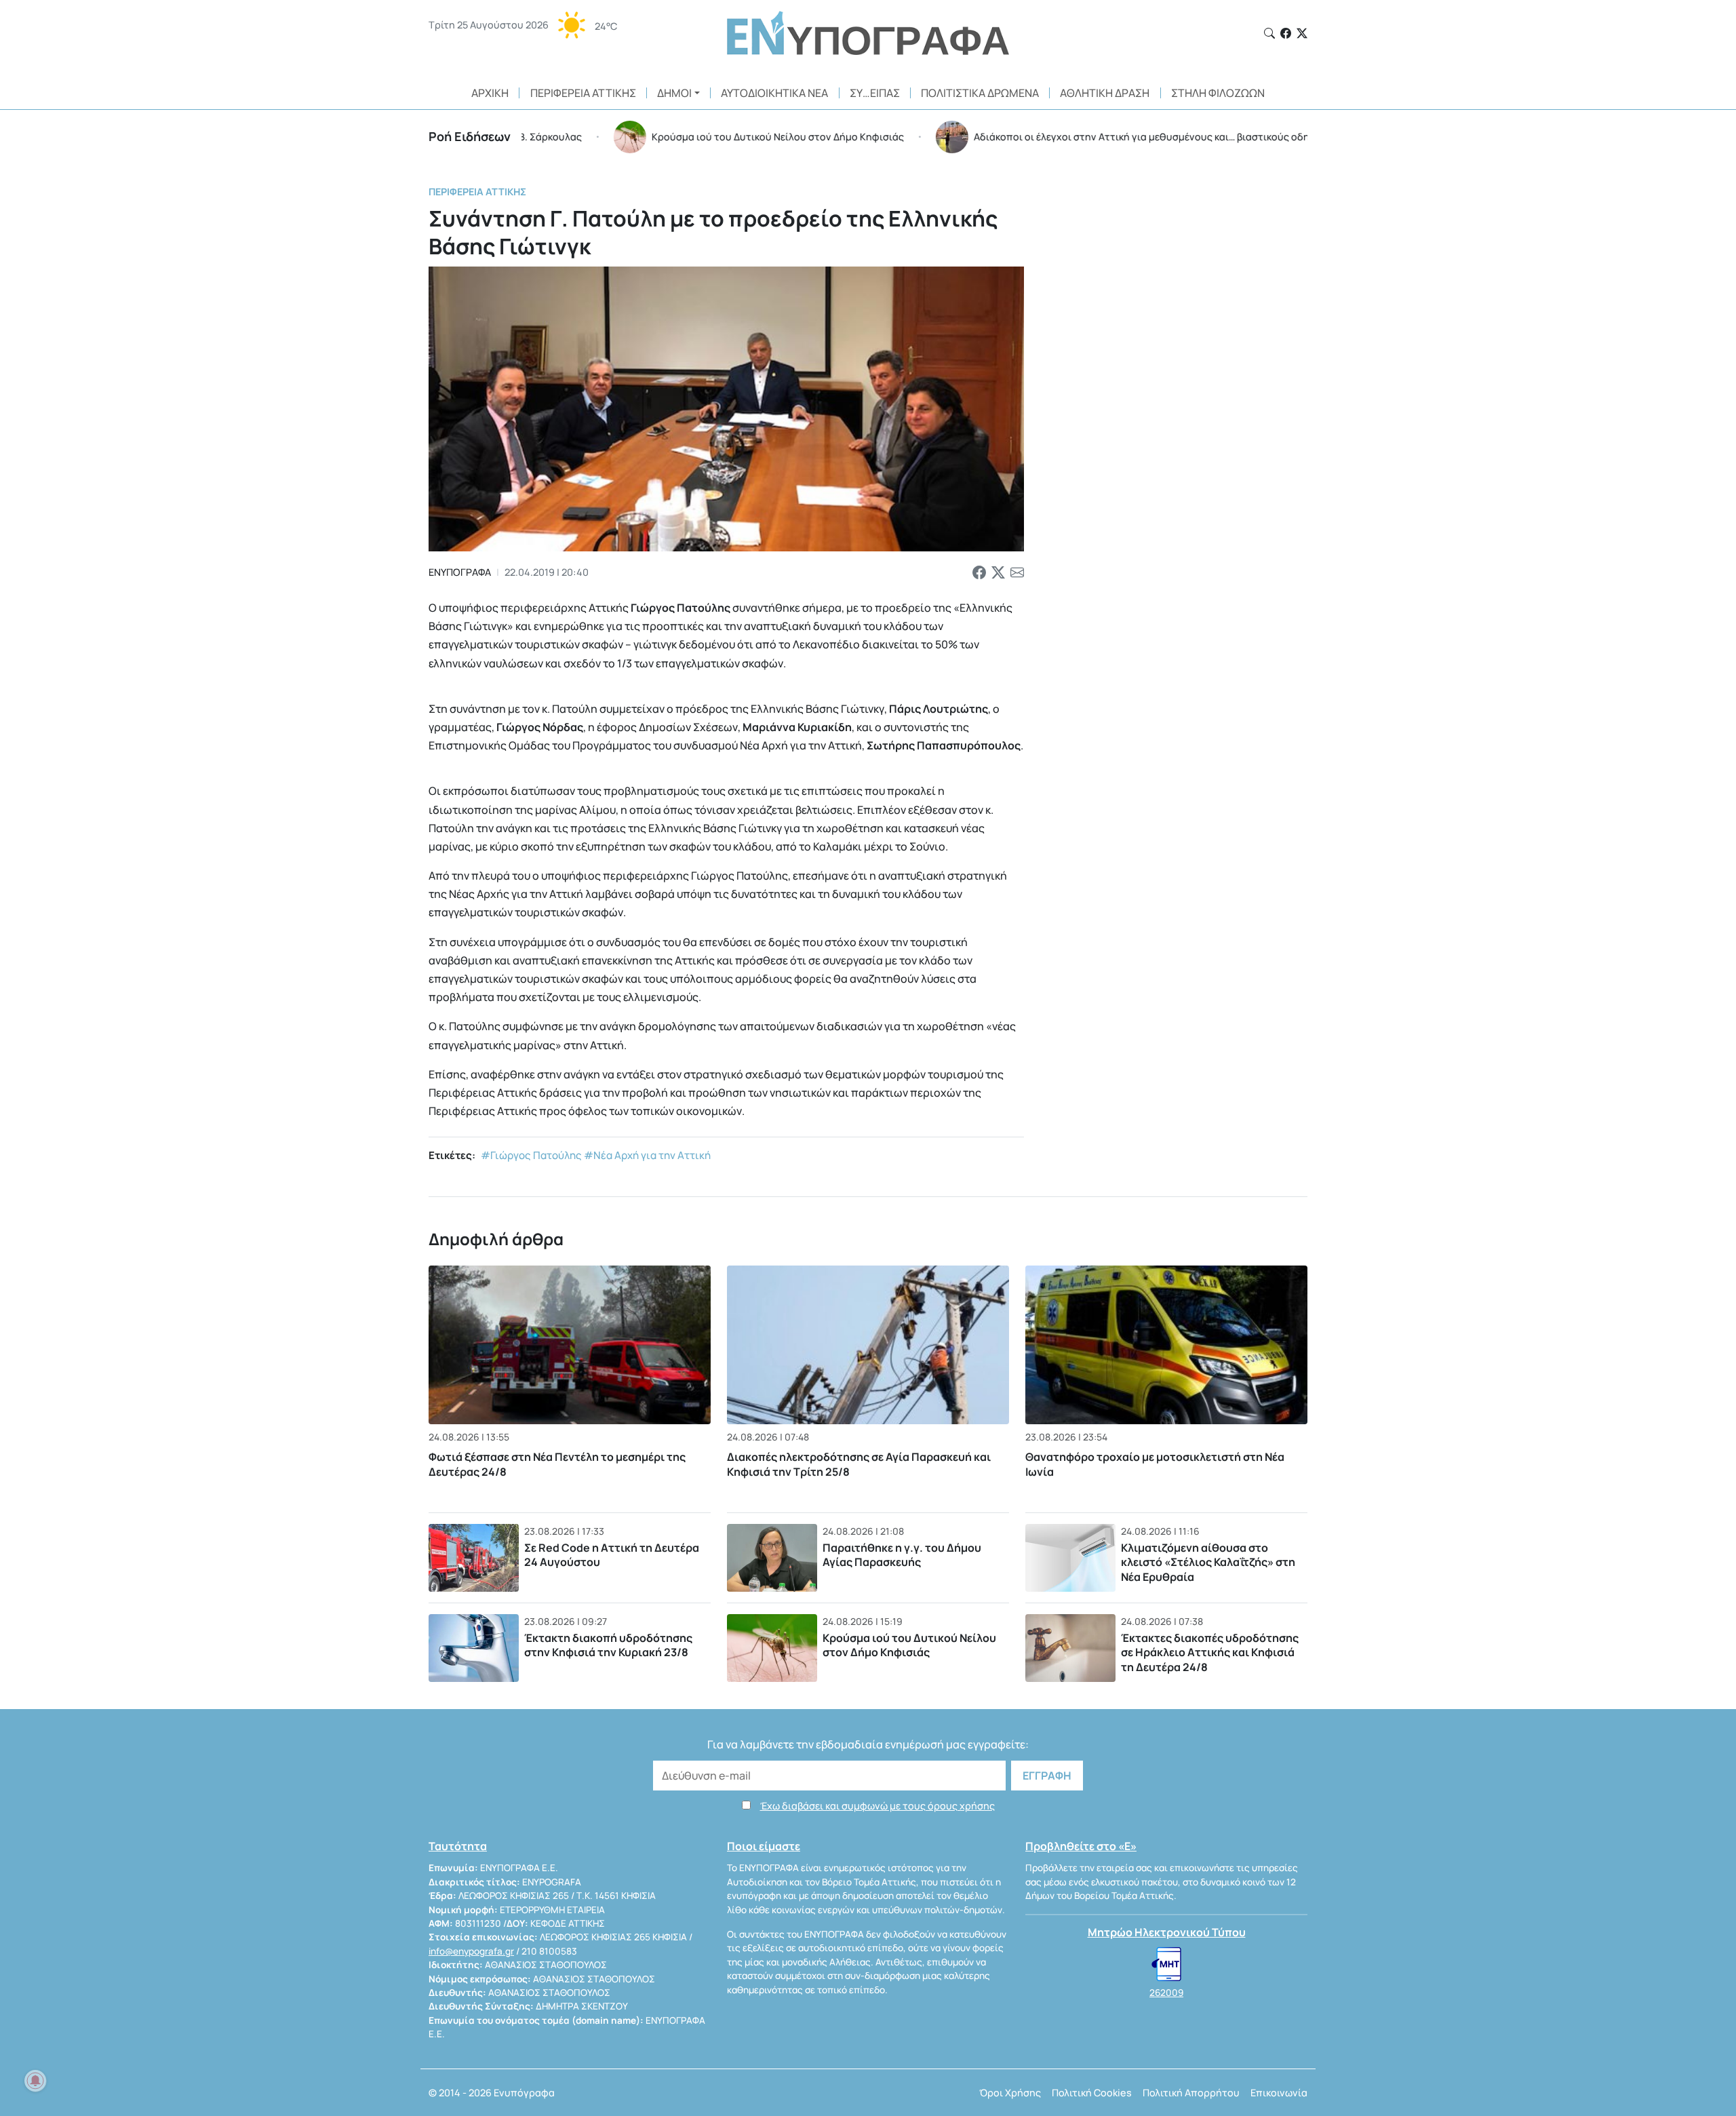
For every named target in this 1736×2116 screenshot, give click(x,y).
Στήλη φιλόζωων (1218, 93)
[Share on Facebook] (979, 572)
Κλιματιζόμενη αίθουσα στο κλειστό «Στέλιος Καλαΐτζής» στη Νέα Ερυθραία (1208, 1562)
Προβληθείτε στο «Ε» (1081, 1846)
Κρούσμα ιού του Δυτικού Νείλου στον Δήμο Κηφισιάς (909, 1645)
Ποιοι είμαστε (764, 1846)
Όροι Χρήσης (1010, 2093)
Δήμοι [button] (674, 93)
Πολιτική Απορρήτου (1191, 2093)
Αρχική (490, 93)
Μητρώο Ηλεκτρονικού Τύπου (1167, 1932)
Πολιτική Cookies (1092, 2093)
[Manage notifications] (35, 2081)
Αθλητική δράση (1105, 93)
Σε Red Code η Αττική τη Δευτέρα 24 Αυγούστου (612, 1555)
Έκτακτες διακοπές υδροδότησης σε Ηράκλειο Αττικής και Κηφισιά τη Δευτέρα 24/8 (1210, 1652)
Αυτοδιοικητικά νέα (774, 93)
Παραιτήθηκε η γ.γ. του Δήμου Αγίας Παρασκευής (902, 1555)
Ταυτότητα (458, 1846)
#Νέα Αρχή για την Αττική (647, 1155)
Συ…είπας (875, 93)
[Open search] (1269, 33)
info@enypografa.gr (471, 1951)
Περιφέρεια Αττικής (583, 93)
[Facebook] (1286, 33)
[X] (1302, 33)
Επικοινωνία (1279, 2093)
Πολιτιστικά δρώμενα (980, 93)
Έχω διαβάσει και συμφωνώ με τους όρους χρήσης (877, 1806)
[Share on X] (998, 572)
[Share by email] (1017, 572)
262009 (1166, 1993)
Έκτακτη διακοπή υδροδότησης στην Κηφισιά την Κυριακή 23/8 (608, 1645)
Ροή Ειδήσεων (470, 136)
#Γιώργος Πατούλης (531, 1155)
